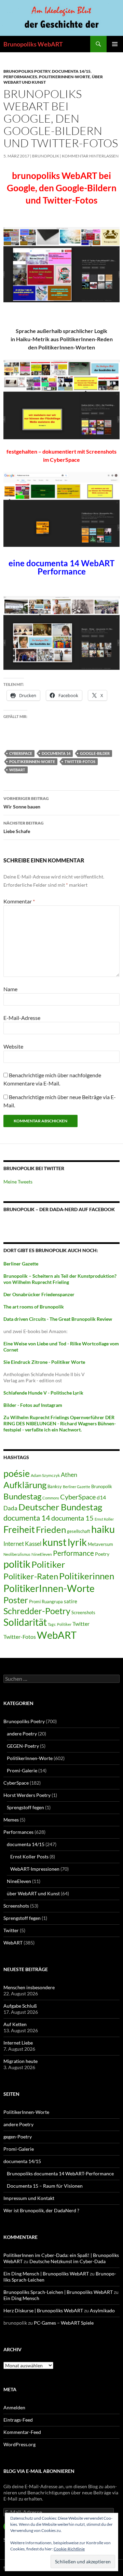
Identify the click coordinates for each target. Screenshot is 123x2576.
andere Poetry (22, 1734)
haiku (103, 1529)
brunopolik (46, 156)
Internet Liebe (18, 2043)
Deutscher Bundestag (60, 1507)
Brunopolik (102, 1486)
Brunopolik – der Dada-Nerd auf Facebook (59, 1209)
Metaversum (100, 1544)
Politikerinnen (87, 1576)
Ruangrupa (52, 1602)
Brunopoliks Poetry (27, 71)
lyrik (77, 1542)
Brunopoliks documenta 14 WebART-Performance (60, 2173)
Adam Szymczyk (45, 1475)
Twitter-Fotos (80, 761)
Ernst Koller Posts (29, 1857)
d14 (101, 1497)
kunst (54, 1542)
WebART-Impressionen (35, 1869)
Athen (69, 1474)
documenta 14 (56, 753)
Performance (73, 1553)
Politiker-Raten (31, 1576)
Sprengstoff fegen (25, 1807)
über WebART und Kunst (33, 1893)
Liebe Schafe (24, 827)
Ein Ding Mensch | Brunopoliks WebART (46, 2274)
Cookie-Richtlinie (69, 2549)
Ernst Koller (104, 1519)
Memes (11, 1820)
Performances (20, 77)
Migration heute (20, 2061)
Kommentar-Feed (22, 2432)
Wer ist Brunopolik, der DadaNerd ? (41, 2210)
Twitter (81, 1624)
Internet (14, 1544)
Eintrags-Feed (18, 2420)
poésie (17, 1473)
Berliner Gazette (77, 1487)
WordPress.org (19, 2444)
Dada (10, 1508)
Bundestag (22, 1496)
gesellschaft (79, 1531)
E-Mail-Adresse (22, 1018)
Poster (16, 1600)
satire (71, 1601)
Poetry (102, 1554)
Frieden (51, 1529)
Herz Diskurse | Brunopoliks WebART (43, 2310)
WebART (17, 770)
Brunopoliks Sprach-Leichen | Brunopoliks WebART (58, 2292)
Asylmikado (102, 2310)
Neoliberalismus (17, 1554)
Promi (35, 1602)
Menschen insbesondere (29, 1987)
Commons (51, 1498)
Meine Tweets (18, 1182)
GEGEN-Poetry (23, 1746)
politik (17, 1564)
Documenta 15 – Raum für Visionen (45, 2186)
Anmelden (14, 2407)
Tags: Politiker (60, 1624)
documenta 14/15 (71, 71)
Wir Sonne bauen (26, 803)
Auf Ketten (15, 2024)
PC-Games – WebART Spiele (64, 2323)
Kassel (33, 1544)
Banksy (55, 1486)
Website (13, 1046)
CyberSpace (21, 753)
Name (10, 989)
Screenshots (83, 1612)
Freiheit (19, 1529)
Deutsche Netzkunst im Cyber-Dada (67, 2261)
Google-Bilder (95, 753)
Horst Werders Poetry (27, 1795)
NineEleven (42, 1554)
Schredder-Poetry (37, 1611)
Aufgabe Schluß (20, 2006)
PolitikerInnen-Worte (65, 77)
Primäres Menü (115, 44)
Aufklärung (25, 1485)
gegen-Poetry (18, 2137)
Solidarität (25, 1622)
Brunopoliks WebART (33, 44)
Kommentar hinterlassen (90, 156)
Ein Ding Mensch (21, 2298)
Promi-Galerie (22, 1770)
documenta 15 (72, 1518)
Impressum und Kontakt (29, 2198)
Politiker (48, 1564)
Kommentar (19, 901)
